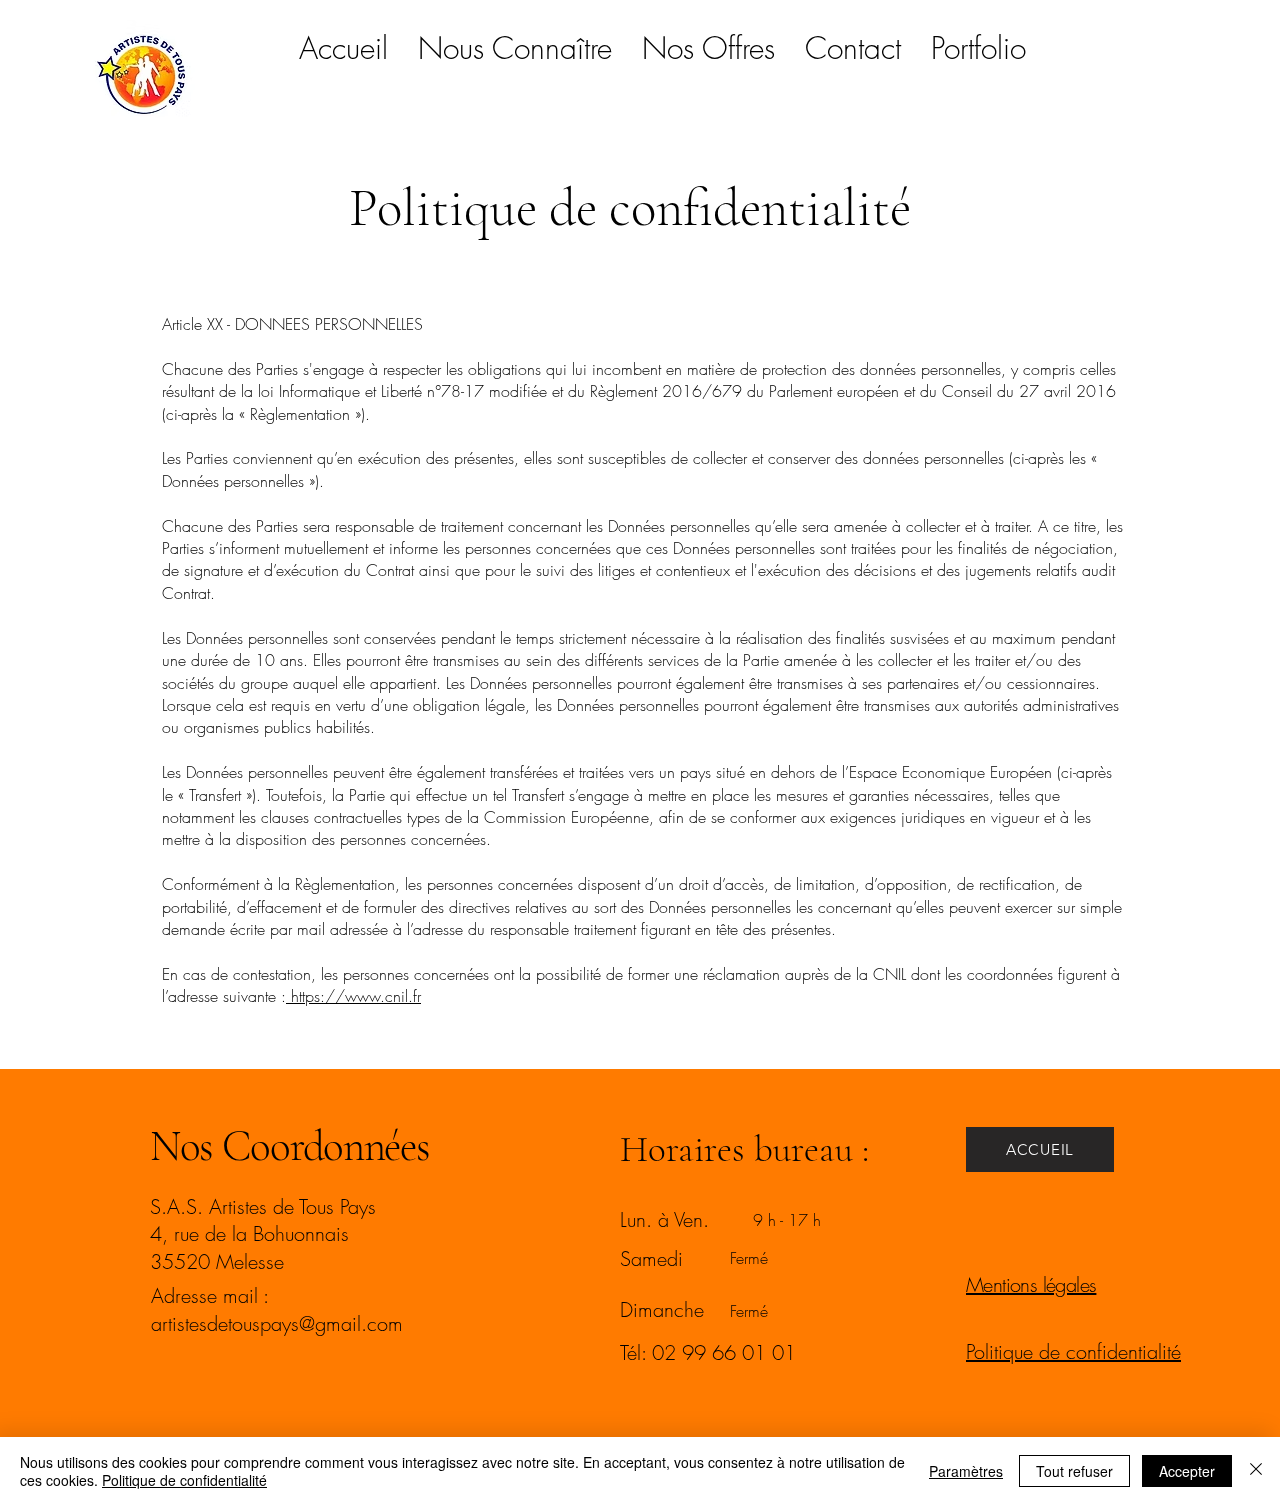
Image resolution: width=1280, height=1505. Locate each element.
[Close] (1256, 1471)
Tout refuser (1074, 1471)
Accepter (1187, 1471)
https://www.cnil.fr (353, 996)
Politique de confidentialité (184, 1480)
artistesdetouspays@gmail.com (277, 1323)
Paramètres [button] (966, 1471)
